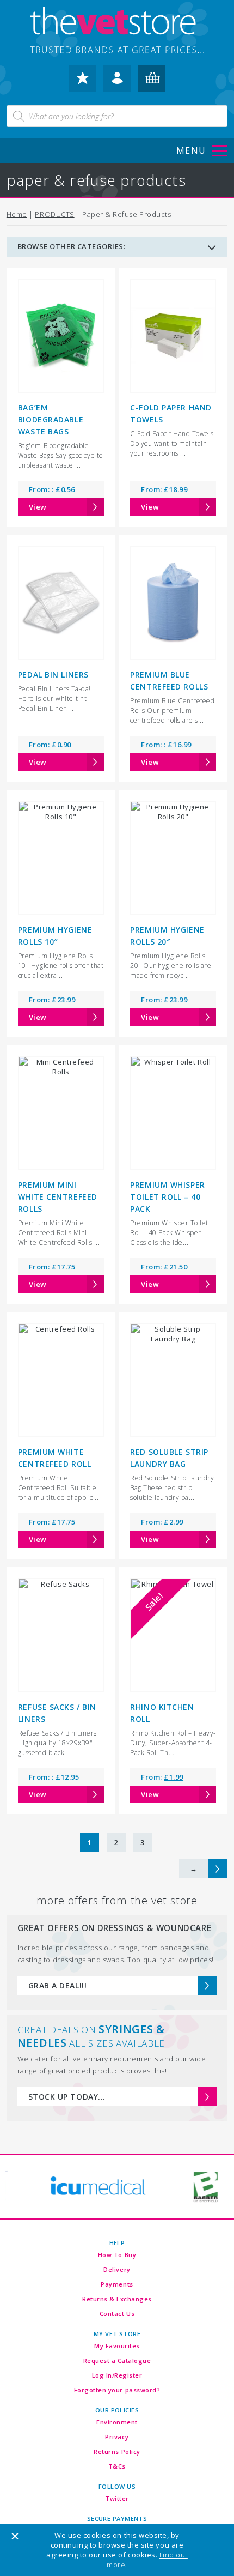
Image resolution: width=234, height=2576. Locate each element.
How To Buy (117, 2255)
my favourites (82, 83)
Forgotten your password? (117, 2390)
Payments (117, 2284)
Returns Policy (117, 2451)
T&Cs (117, 2466)
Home (17, 214)
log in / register (117, 83)
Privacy (117, 2437)
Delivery (117, 2269)
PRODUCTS (54, 214)
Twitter (117, 2498)
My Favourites (117, 2346)
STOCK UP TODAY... (67, 2097)
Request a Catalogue (117, 2360)
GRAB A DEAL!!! (57, 1985)
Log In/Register (117, 2375)
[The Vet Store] (117, 31)
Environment (117, 2422)
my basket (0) (152, 83)
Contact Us (117, 2314)
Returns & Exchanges (117, 2299)
